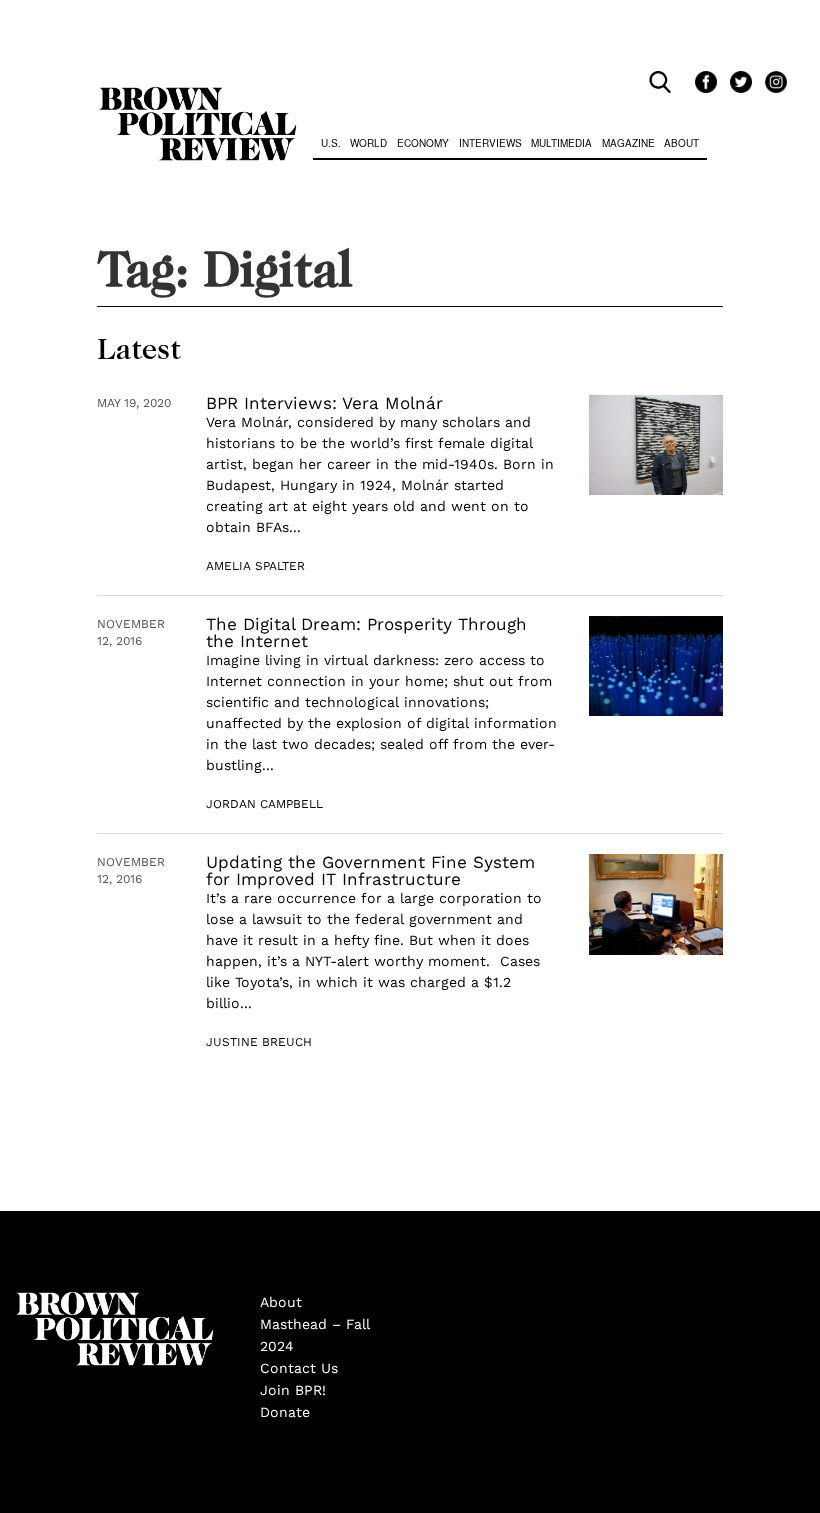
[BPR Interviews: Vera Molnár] (656, 445)
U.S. (331, 143)
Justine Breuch (259, 1042)
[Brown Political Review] (198, 96)
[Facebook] (702, 83)
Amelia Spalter (255, 566)
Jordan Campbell (264, 804)
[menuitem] (331, 145)
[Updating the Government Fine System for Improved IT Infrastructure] (656, 904)
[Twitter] (737, 83)
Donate (285, 1412)
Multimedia (561, 143)
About (681, 143)
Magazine (628, 143)
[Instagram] (771, 83)
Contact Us (299, 1368)
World (368, 143)
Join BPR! (293, 1390)
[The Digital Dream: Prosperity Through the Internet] (656, 666)
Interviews (490, 143)
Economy (423, 143)
